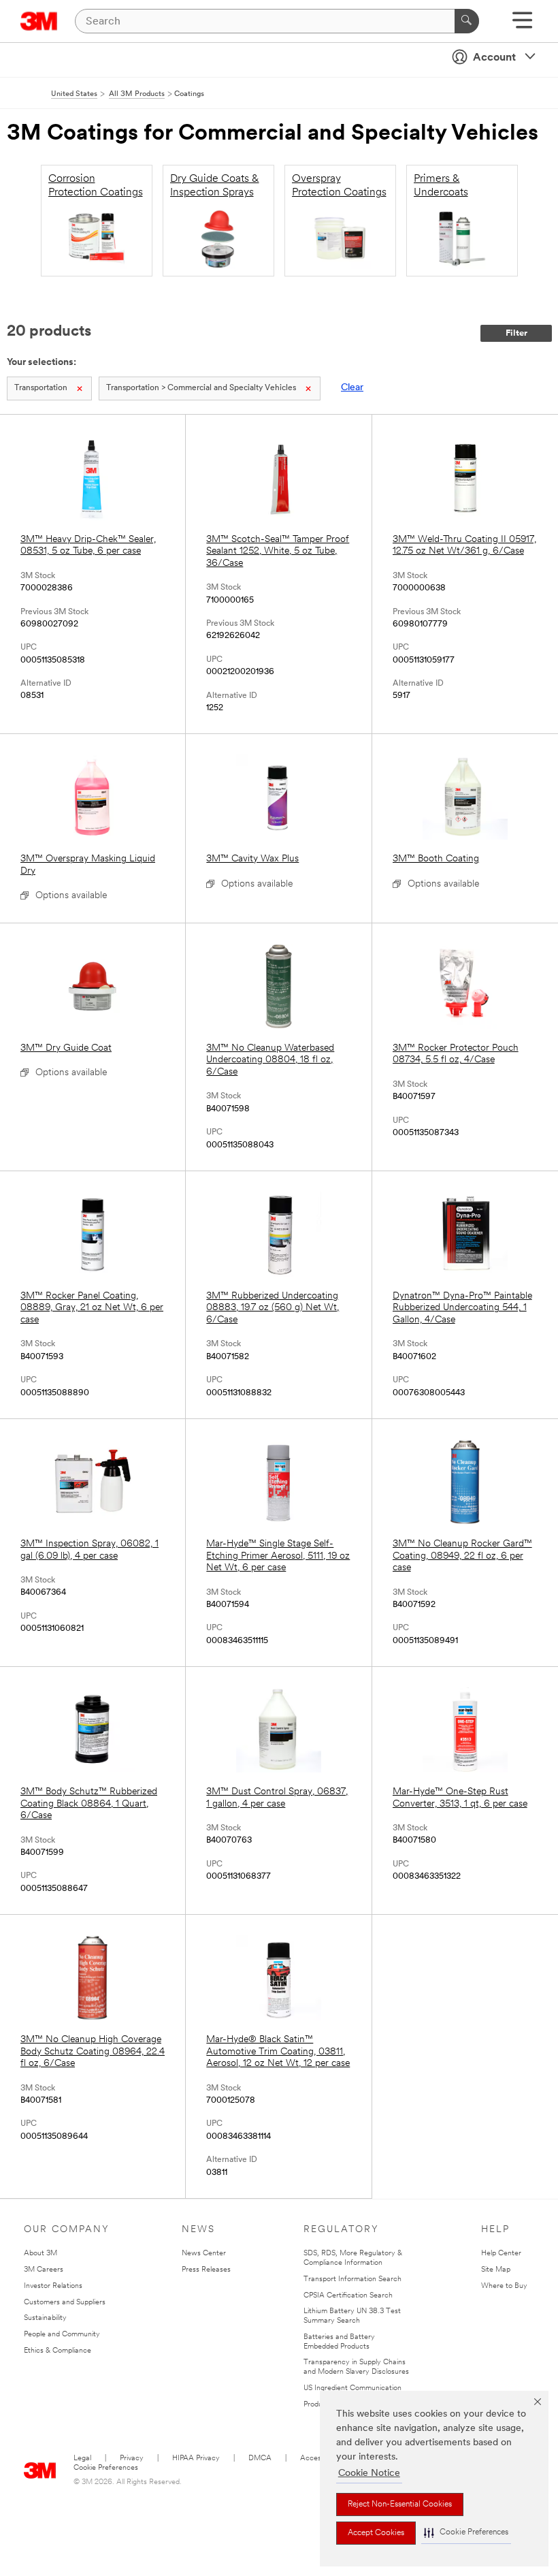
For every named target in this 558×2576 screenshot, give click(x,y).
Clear (352, 388)
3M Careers (44, 2270)
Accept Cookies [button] (376, 2533)
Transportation (41, 388)
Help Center (501, 2254)
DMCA (260, 2459)
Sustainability (45, 2318)
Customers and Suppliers (65, 2303)
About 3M (40, 2254)
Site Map (496, 2270)
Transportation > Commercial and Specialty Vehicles (201, 388)
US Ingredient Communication (352, 2388)
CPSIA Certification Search (348, 2296)
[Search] (467, 21)
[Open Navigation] (522, 25)
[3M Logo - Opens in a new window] (39, 21)
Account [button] (494, 58)
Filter (516, 333)
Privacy (132, 2459)
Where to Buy (504, 2286)
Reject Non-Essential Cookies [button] (400, 2505)
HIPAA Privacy (196, 2459)
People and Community (62, 2335)
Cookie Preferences (106, 2468)
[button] (466, 2533)
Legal (82, 2459)
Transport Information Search (352, 2279)
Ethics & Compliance (58, 2351)
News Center (204, 2254)
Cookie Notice (369, 2474)
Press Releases (206, 2270)
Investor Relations (53, 2286)
